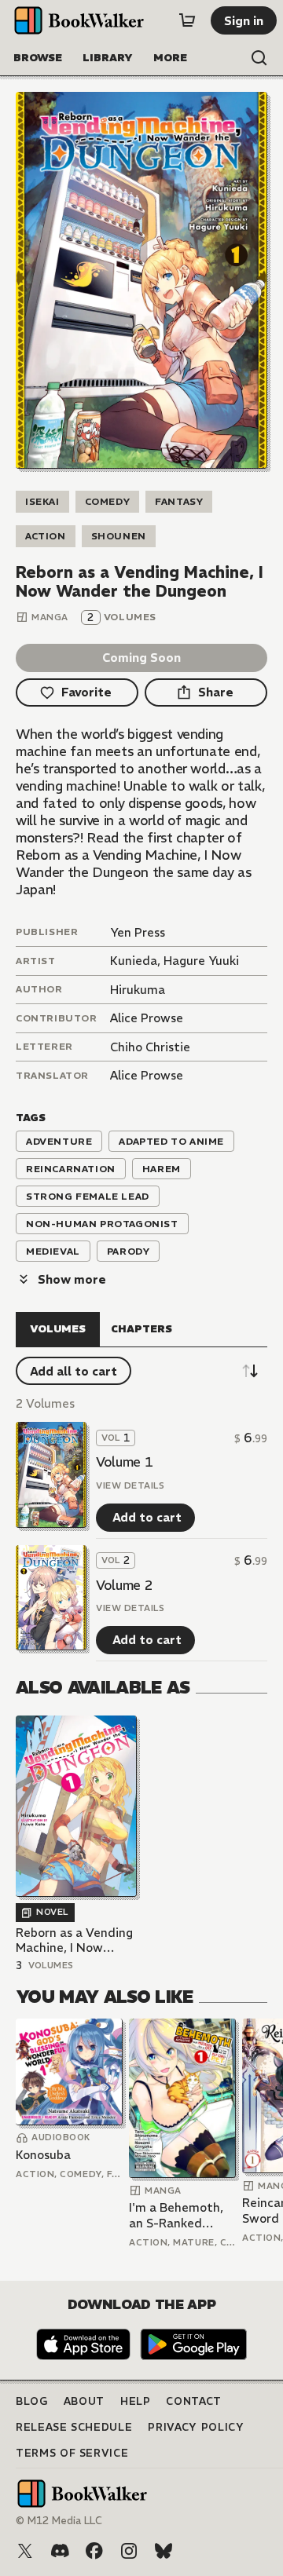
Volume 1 (124, 1462)
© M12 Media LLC (59, 2521)
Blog (32, 2401)
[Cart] (187, 20)
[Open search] (259, 58)
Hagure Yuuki (201, 961)
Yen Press (138, 932)
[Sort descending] (250, 1371)
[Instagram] (129, 2551)
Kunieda (134, 961)
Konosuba (43, 2155)
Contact (194, 2401)
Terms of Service (72, 2453)
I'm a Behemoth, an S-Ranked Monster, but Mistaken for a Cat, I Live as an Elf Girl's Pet (176, 2215)
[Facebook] (94, 2551)
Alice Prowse (147, 1018)
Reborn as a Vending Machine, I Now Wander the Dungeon (74, 1940)
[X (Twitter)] (25, 2551)
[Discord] (60, 2551)
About (84, 2401)
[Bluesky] (164, 2551)
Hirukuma (138, 990)
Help (136, 2401)
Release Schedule (74, 2427)
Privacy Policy (196, 2427)
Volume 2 (124, 1585)
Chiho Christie (150, 1047)
